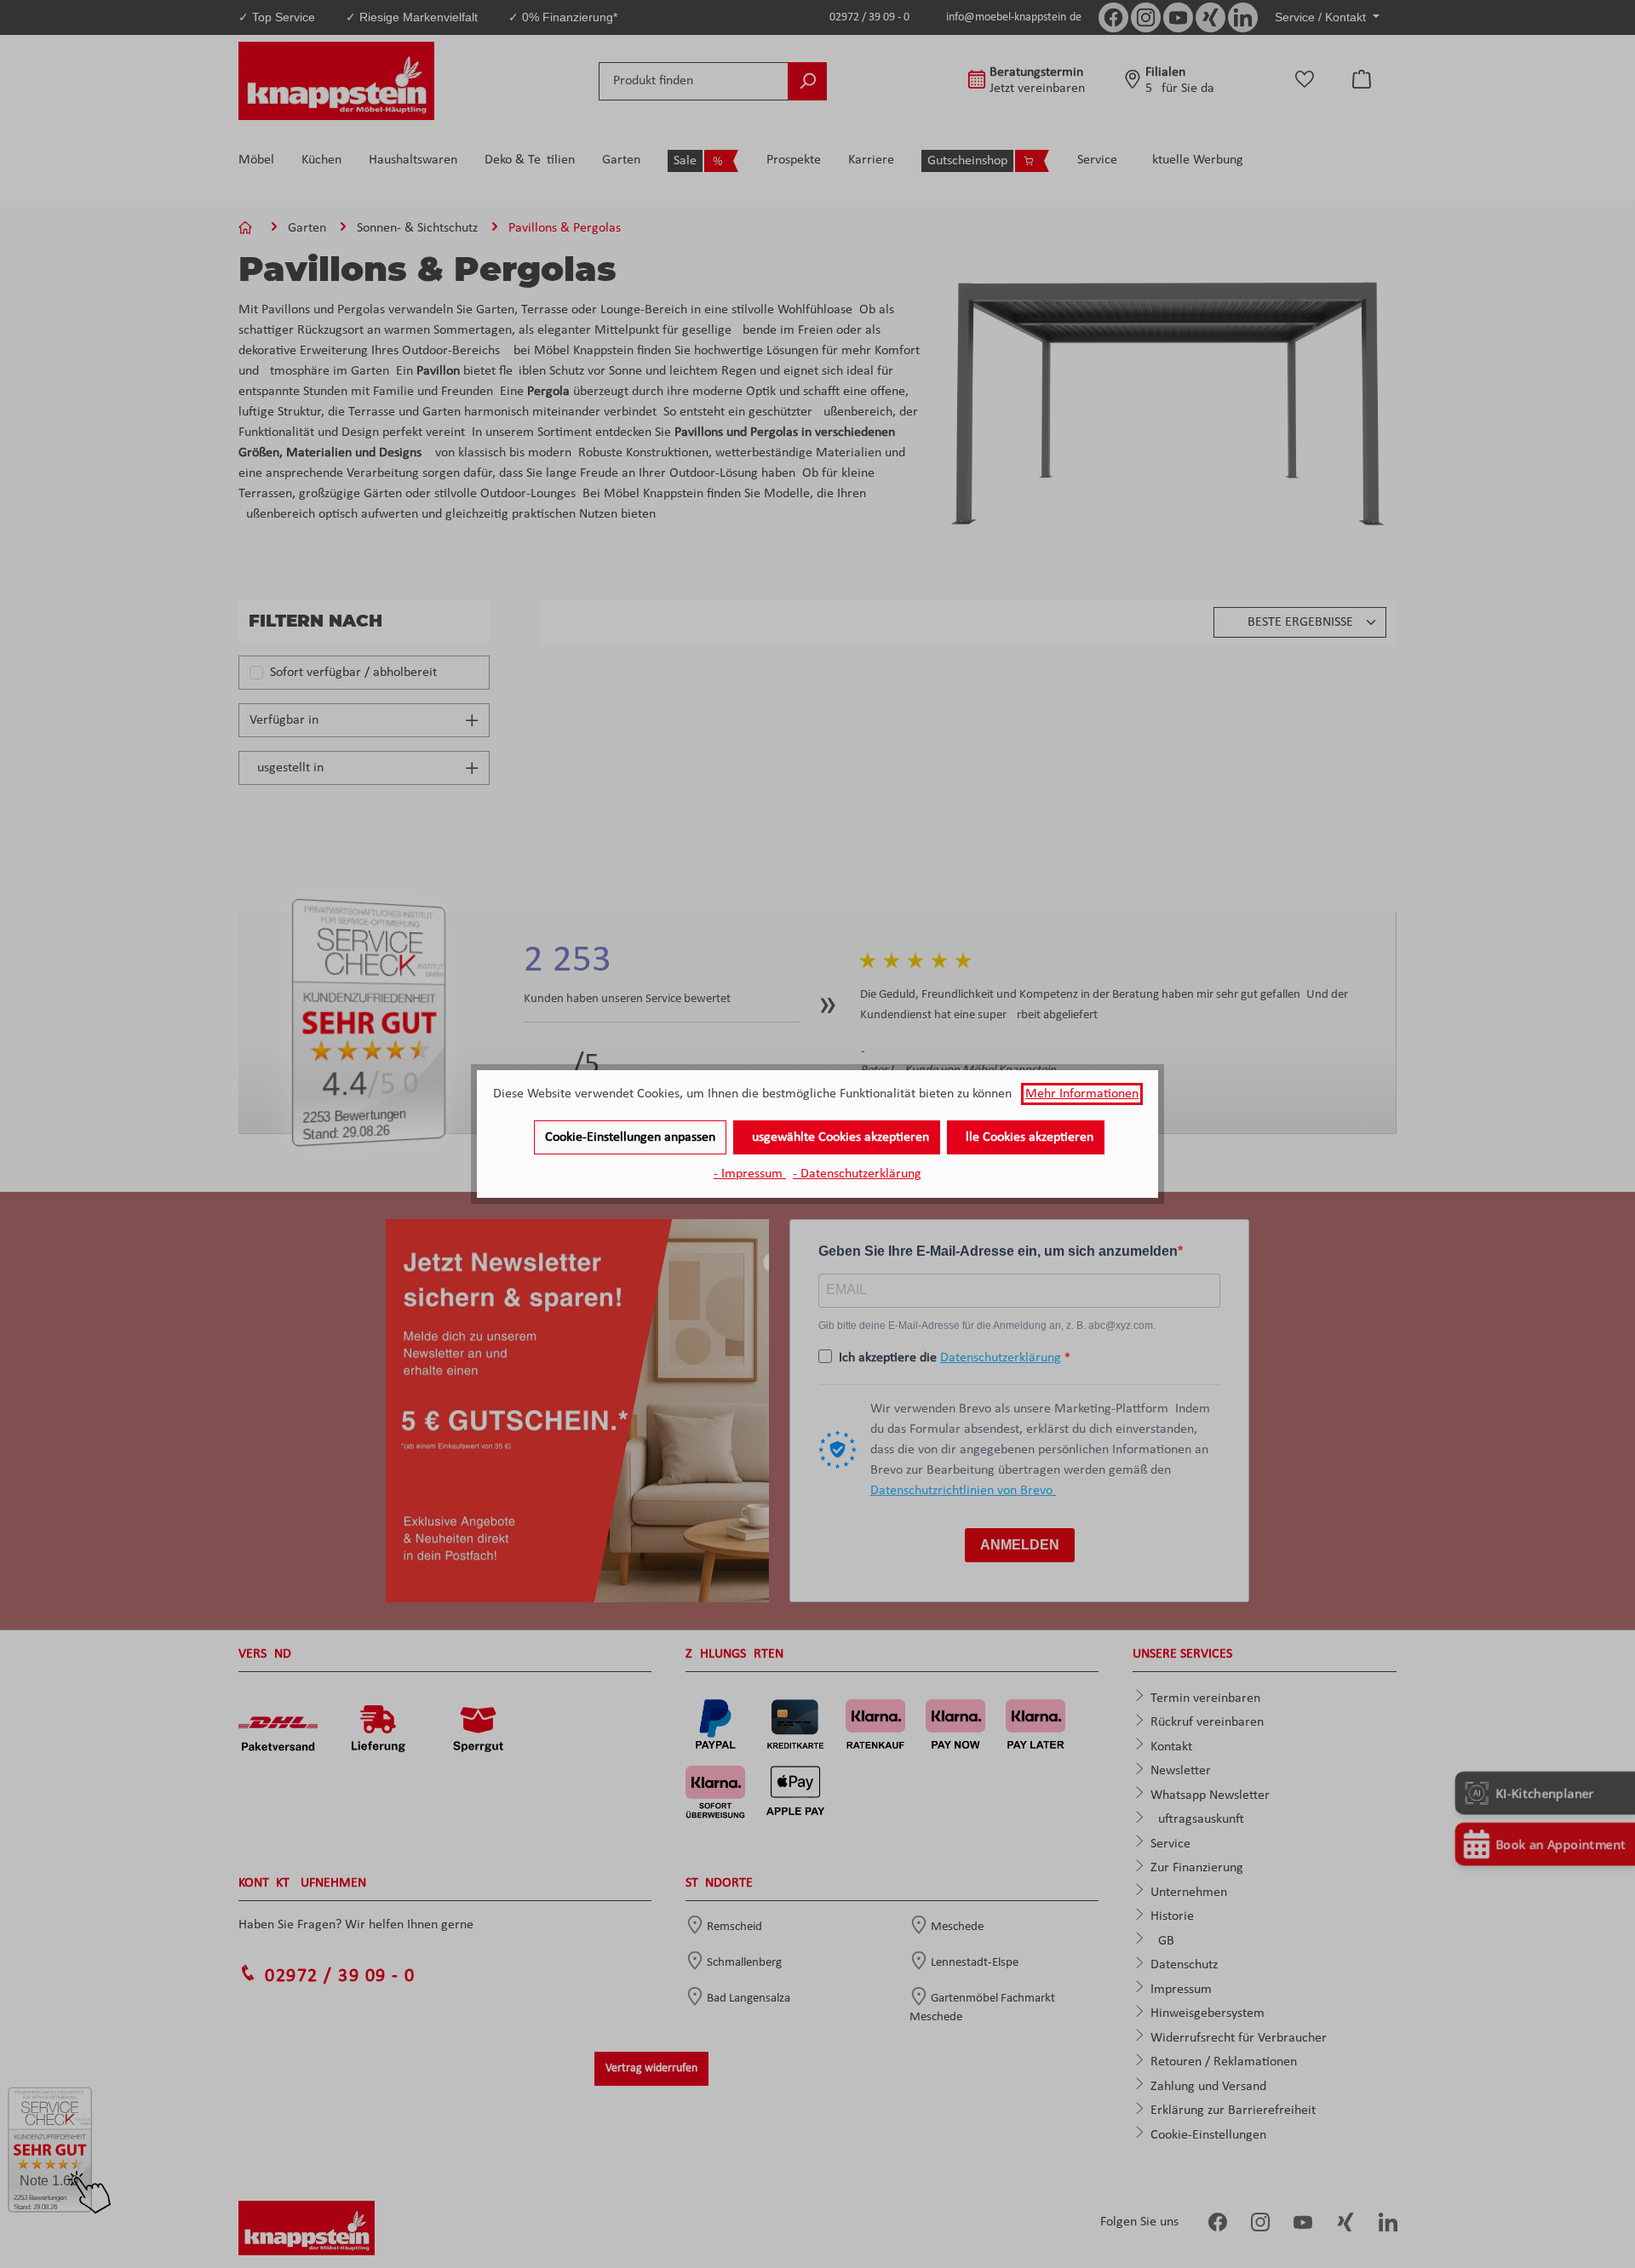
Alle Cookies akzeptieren (1026, 1137)
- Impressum (750, 1174)
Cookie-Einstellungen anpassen (630, 1137)
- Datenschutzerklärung (857, 1174)
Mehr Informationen (1082, 1094)
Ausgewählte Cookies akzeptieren (837, 1137)
